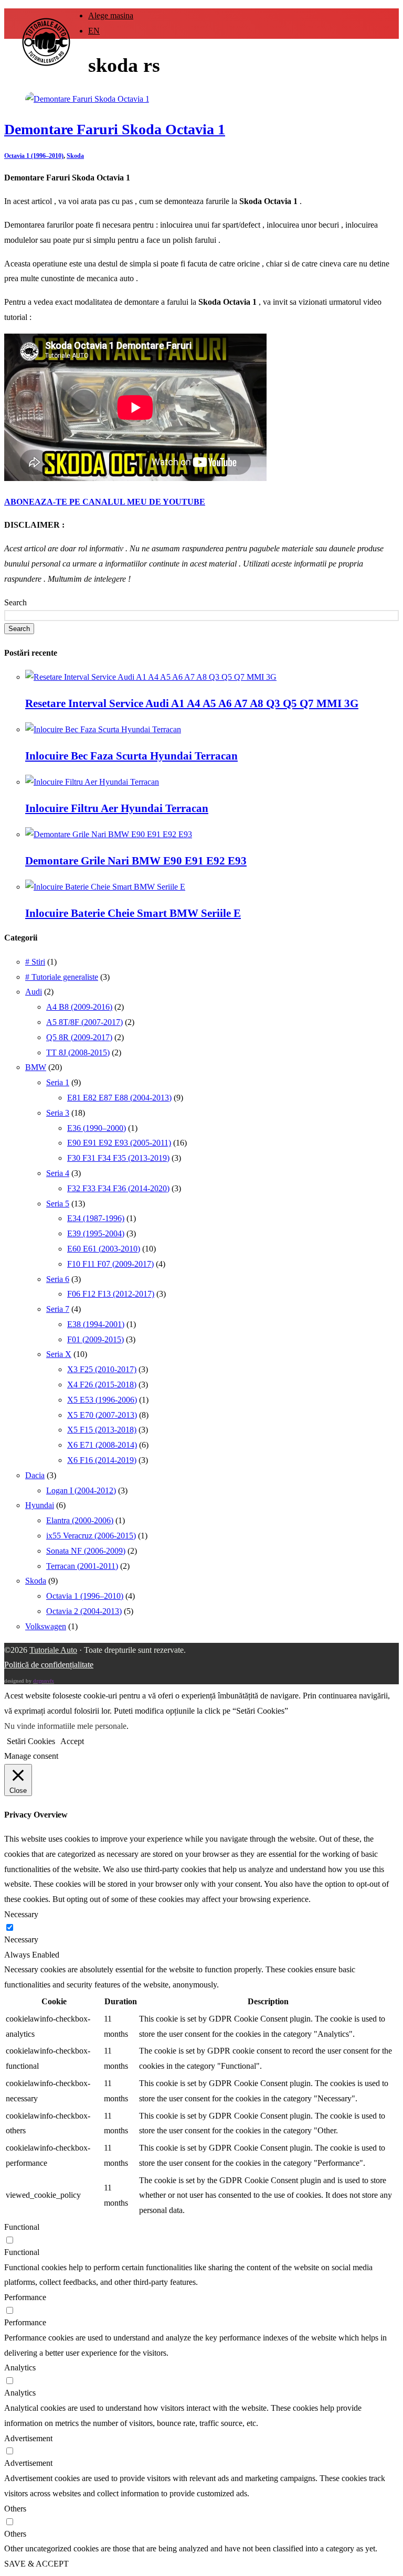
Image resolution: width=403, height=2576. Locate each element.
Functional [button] (22, 2227)
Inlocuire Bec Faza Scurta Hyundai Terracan (131, 756)
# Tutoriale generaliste (62, 977)
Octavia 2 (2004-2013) (84, 1611)
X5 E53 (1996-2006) (102, 1400)
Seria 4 (58, 1173)
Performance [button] (25, 2297)
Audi (34, 992)
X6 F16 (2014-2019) (102, 1460)
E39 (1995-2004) (96, 1233)
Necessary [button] (21, 1914)
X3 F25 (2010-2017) (102, 1369)
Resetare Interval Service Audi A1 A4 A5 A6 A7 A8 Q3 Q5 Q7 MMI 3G (192, 703)
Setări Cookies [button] (31, 1741)
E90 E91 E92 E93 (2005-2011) (119, 1143)
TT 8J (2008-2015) (78, 1052)
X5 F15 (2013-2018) (102, 1430)
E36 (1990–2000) (97, 1128)
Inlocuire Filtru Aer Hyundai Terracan (117, 808)
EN (94, 31)
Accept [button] (72, 1741)
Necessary (21, 1939)
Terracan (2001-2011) (82, 1566)
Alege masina (111, 15)
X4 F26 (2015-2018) (102, 1385)
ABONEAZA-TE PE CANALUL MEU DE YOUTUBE (105, 502)
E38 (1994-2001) (96, 1324)
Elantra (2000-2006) (80, 1520)
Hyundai (40, 1505)
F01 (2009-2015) (96, 1339)
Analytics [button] (20, 2367)
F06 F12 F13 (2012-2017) (111, 1294)
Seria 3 (58, 1113)
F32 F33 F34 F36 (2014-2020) (118, 1188)
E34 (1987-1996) (96, 1218)
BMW (36, 1067)
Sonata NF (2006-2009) (86, 1551)
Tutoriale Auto (53, 1650)
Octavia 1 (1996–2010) (34, 156)
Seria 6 (58, 1279)
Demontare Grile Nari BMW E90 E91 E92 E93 (136, 861)
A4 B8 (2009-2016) (79, 1007)
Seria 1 (58, 1082)
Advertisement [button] (28, 2438)
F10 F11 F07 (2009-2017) (110, 1264)
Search (15, 602)
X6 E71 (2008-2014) (102, 1445)
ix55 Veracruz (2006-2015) (91, 1536)
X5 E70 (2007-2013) (102, 1415)
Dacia (35, 1475)
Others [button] (15, 2509)
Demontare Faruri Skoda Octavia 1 (115, 129)
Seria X (59, 1354)
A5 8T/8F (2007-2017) (84, 1022)
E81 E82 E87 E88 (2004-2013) (119, 1098)
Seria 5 (58, 1204)
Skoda (75, 156)
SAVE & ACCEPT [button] (36, 2564)
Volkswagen (46, 1626)
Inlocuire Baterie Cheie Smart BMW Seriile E (133, 913)
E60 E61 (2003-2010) (104, 1249)
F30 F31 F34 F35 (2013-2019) (118, 1158)
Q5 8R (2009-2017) (79, 1037)
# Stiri (35, 962)
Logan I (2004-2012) (81, 1490)
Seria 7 (58, 1309)
